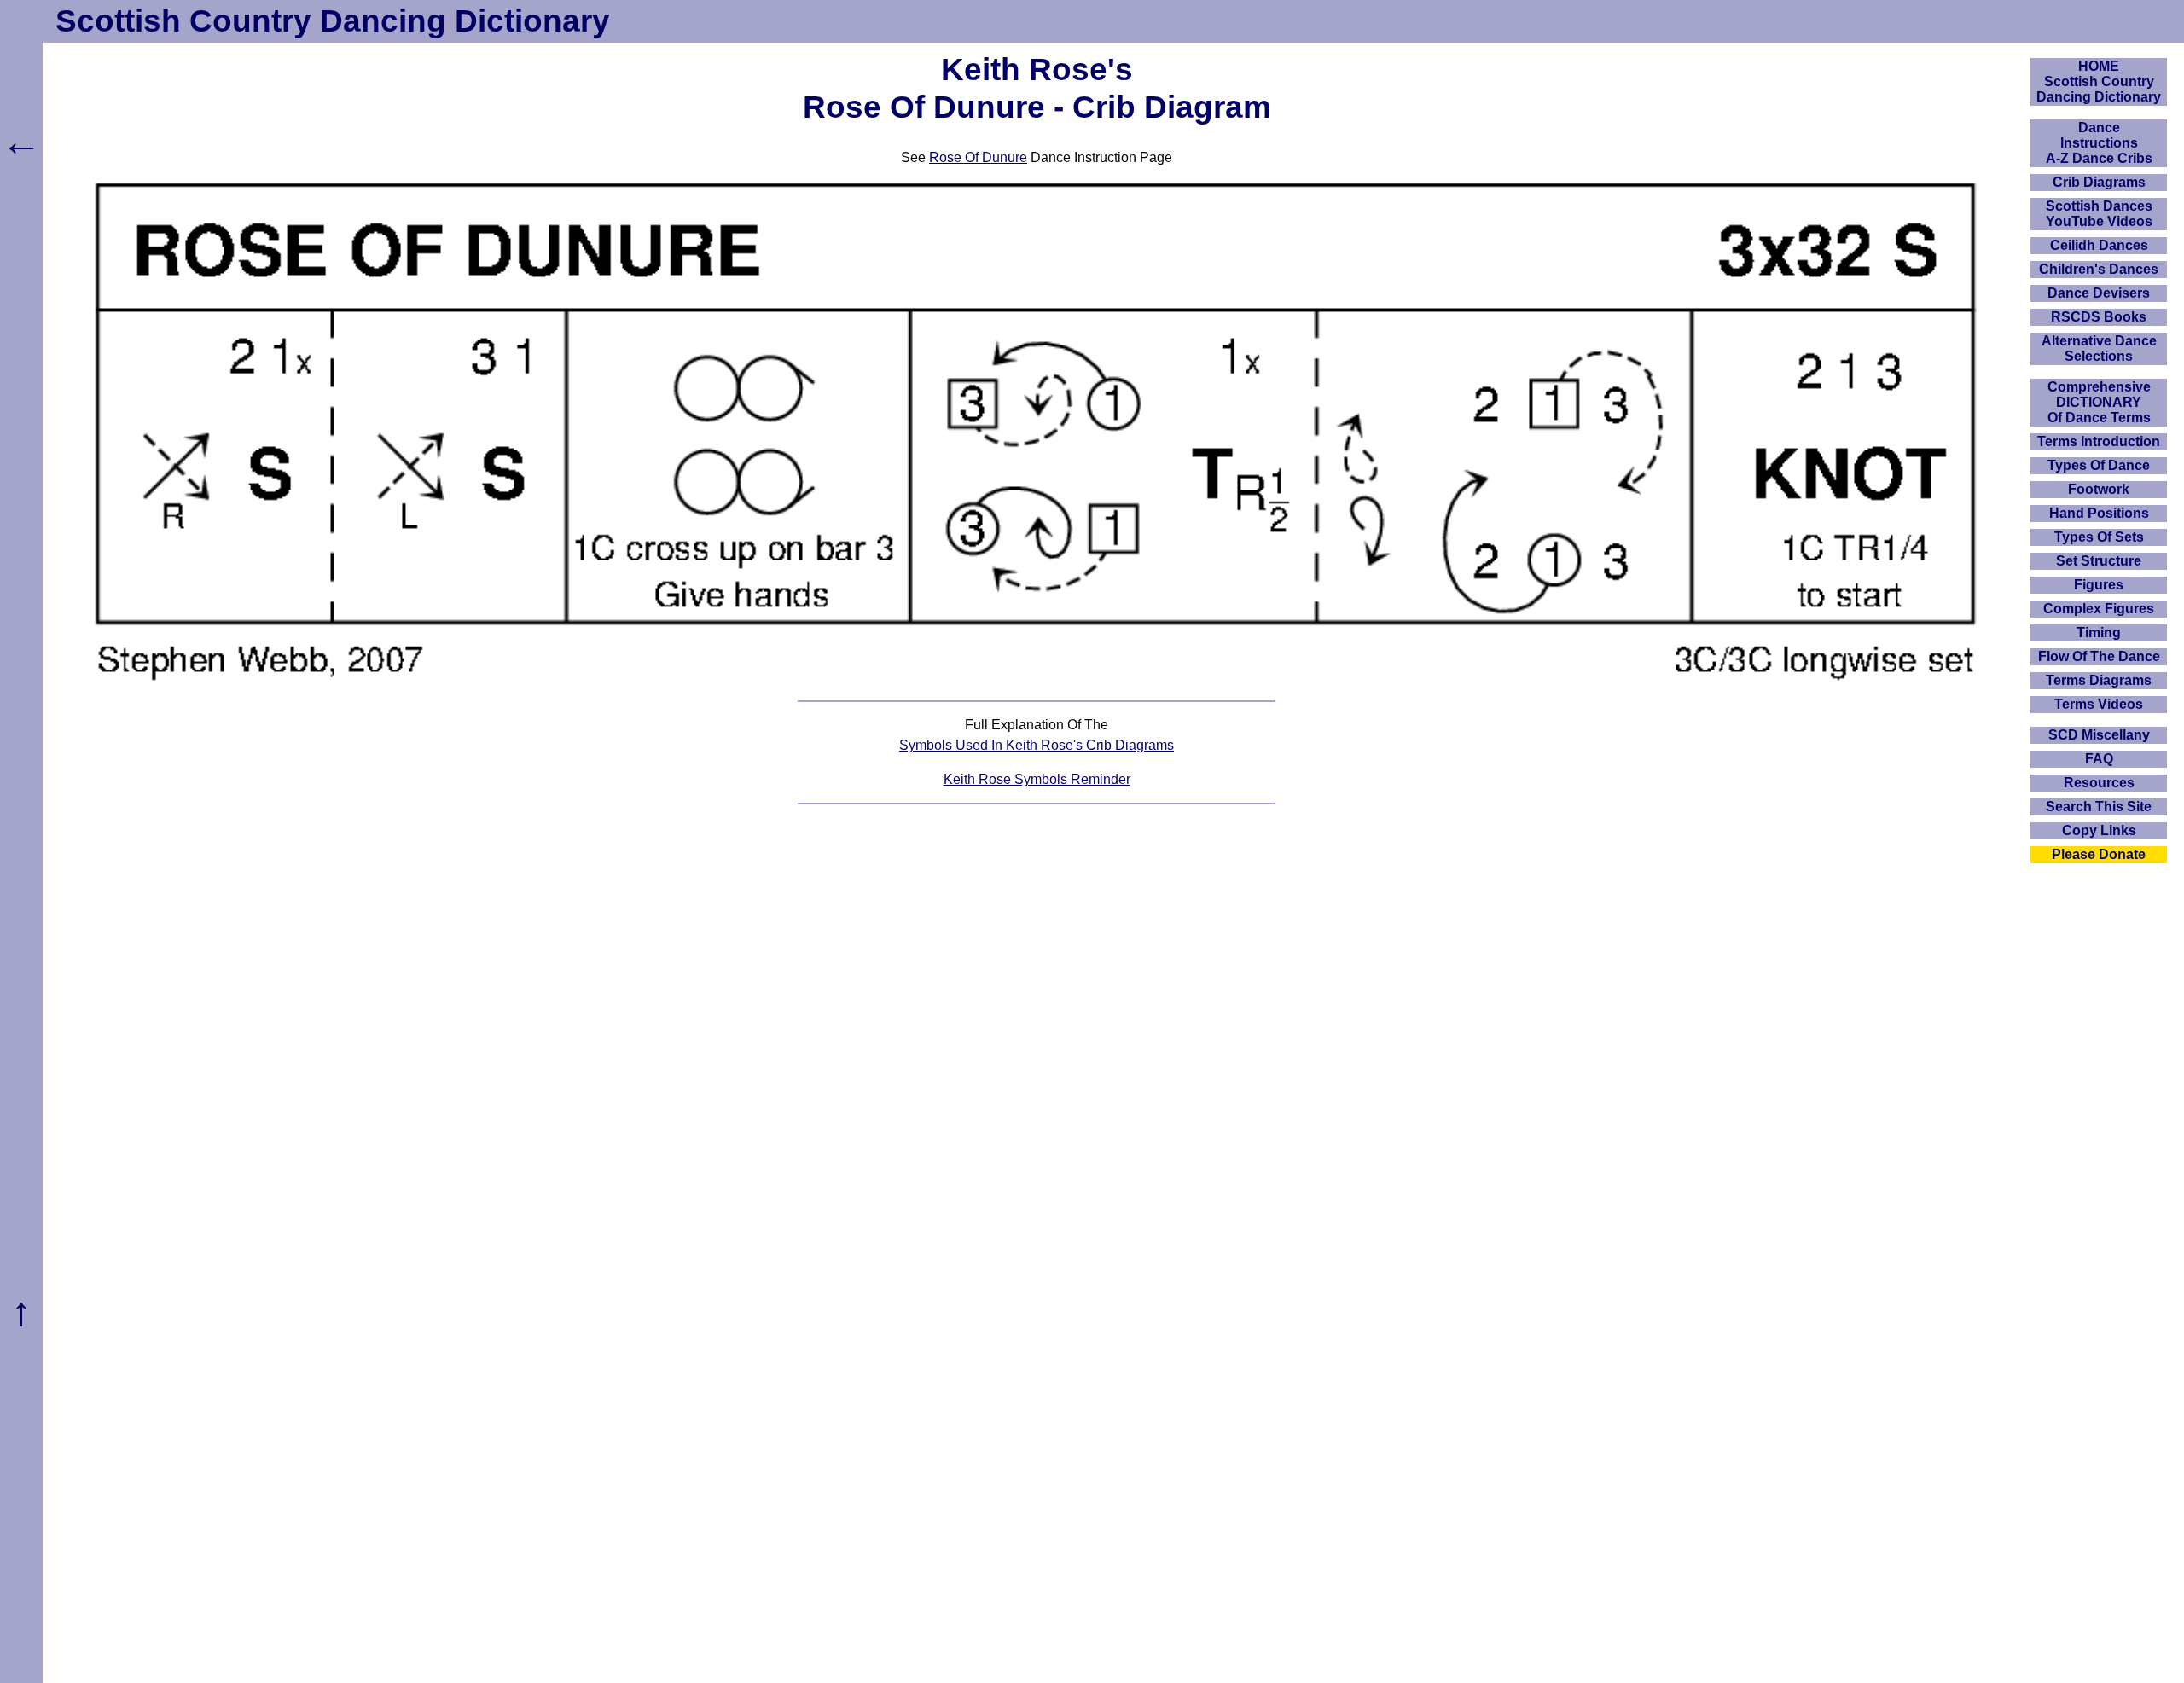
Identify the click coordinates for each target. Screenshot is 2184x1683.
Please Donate (2099, 854)
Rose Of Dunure (978, 157)
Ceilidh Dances (2099, 245)
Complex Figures (2099, 609)
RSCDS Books (2099, 317)
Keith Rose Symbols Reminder (1037, 779)
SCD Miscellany (2099, 735)
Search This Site (2099, 807)
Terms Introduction (2099, 441)
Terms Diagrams (2099, 680)
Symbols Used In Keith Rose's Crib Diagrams (1037, 745)
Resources (2099, 783)
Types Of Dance (2099, 465)
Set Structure (2099, 561)
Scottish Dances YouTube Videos (2099, 214)
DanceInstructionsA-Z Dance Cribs (2099, 143)
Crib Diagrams (2099, 182)
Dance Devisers (2099, 293)
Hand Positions (2099, 513)
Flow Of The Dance (2099, 656)
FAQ (2099, 759)
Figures (2099, 585)
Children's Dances (2099, 269)
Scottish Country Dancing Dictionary (333, 21)
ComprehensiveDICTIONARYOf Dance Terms (2099, 402)
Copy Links (2099, 830)
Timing (2099, 633)
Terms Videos (2099, 704)
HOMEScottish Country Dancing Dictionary (2099, 81)
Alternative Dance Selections (2099, 348)
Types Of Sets (2099, 537)
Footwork (2099, 489)
